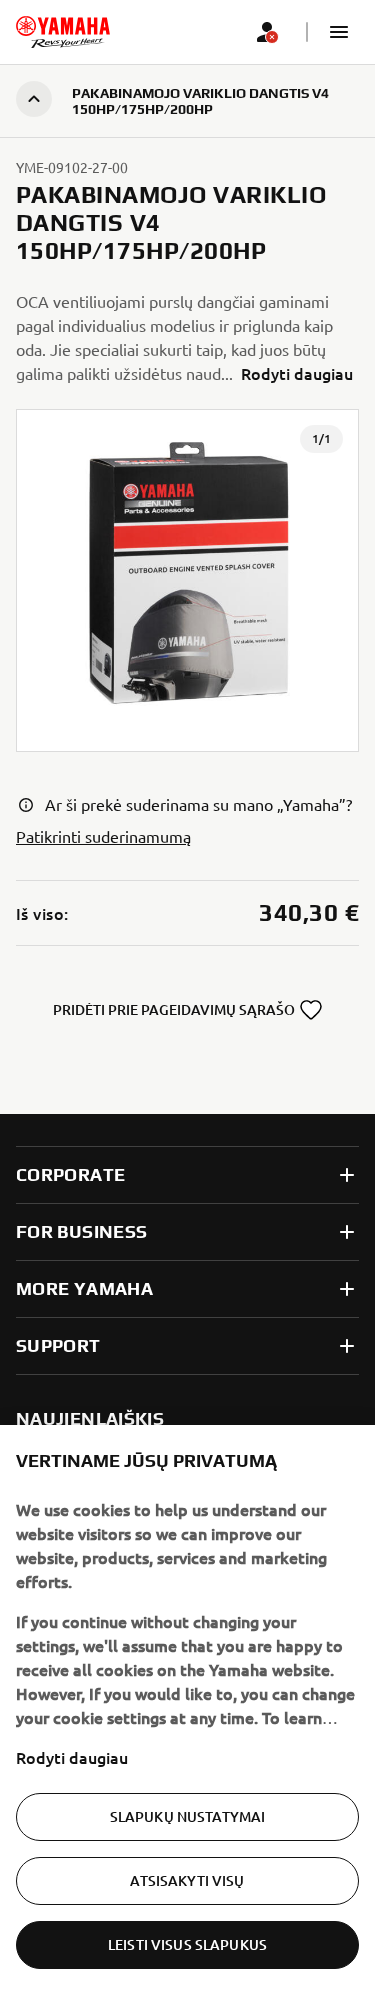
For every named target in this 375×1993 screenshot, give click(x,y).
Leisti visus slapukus (187, 1944)
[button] (339, 32)
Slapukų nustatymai (188, 1816)
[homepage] (63, 32)
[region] (187, 1709)
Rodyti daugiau (72, 1757)
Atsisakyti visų (187, 1880)
